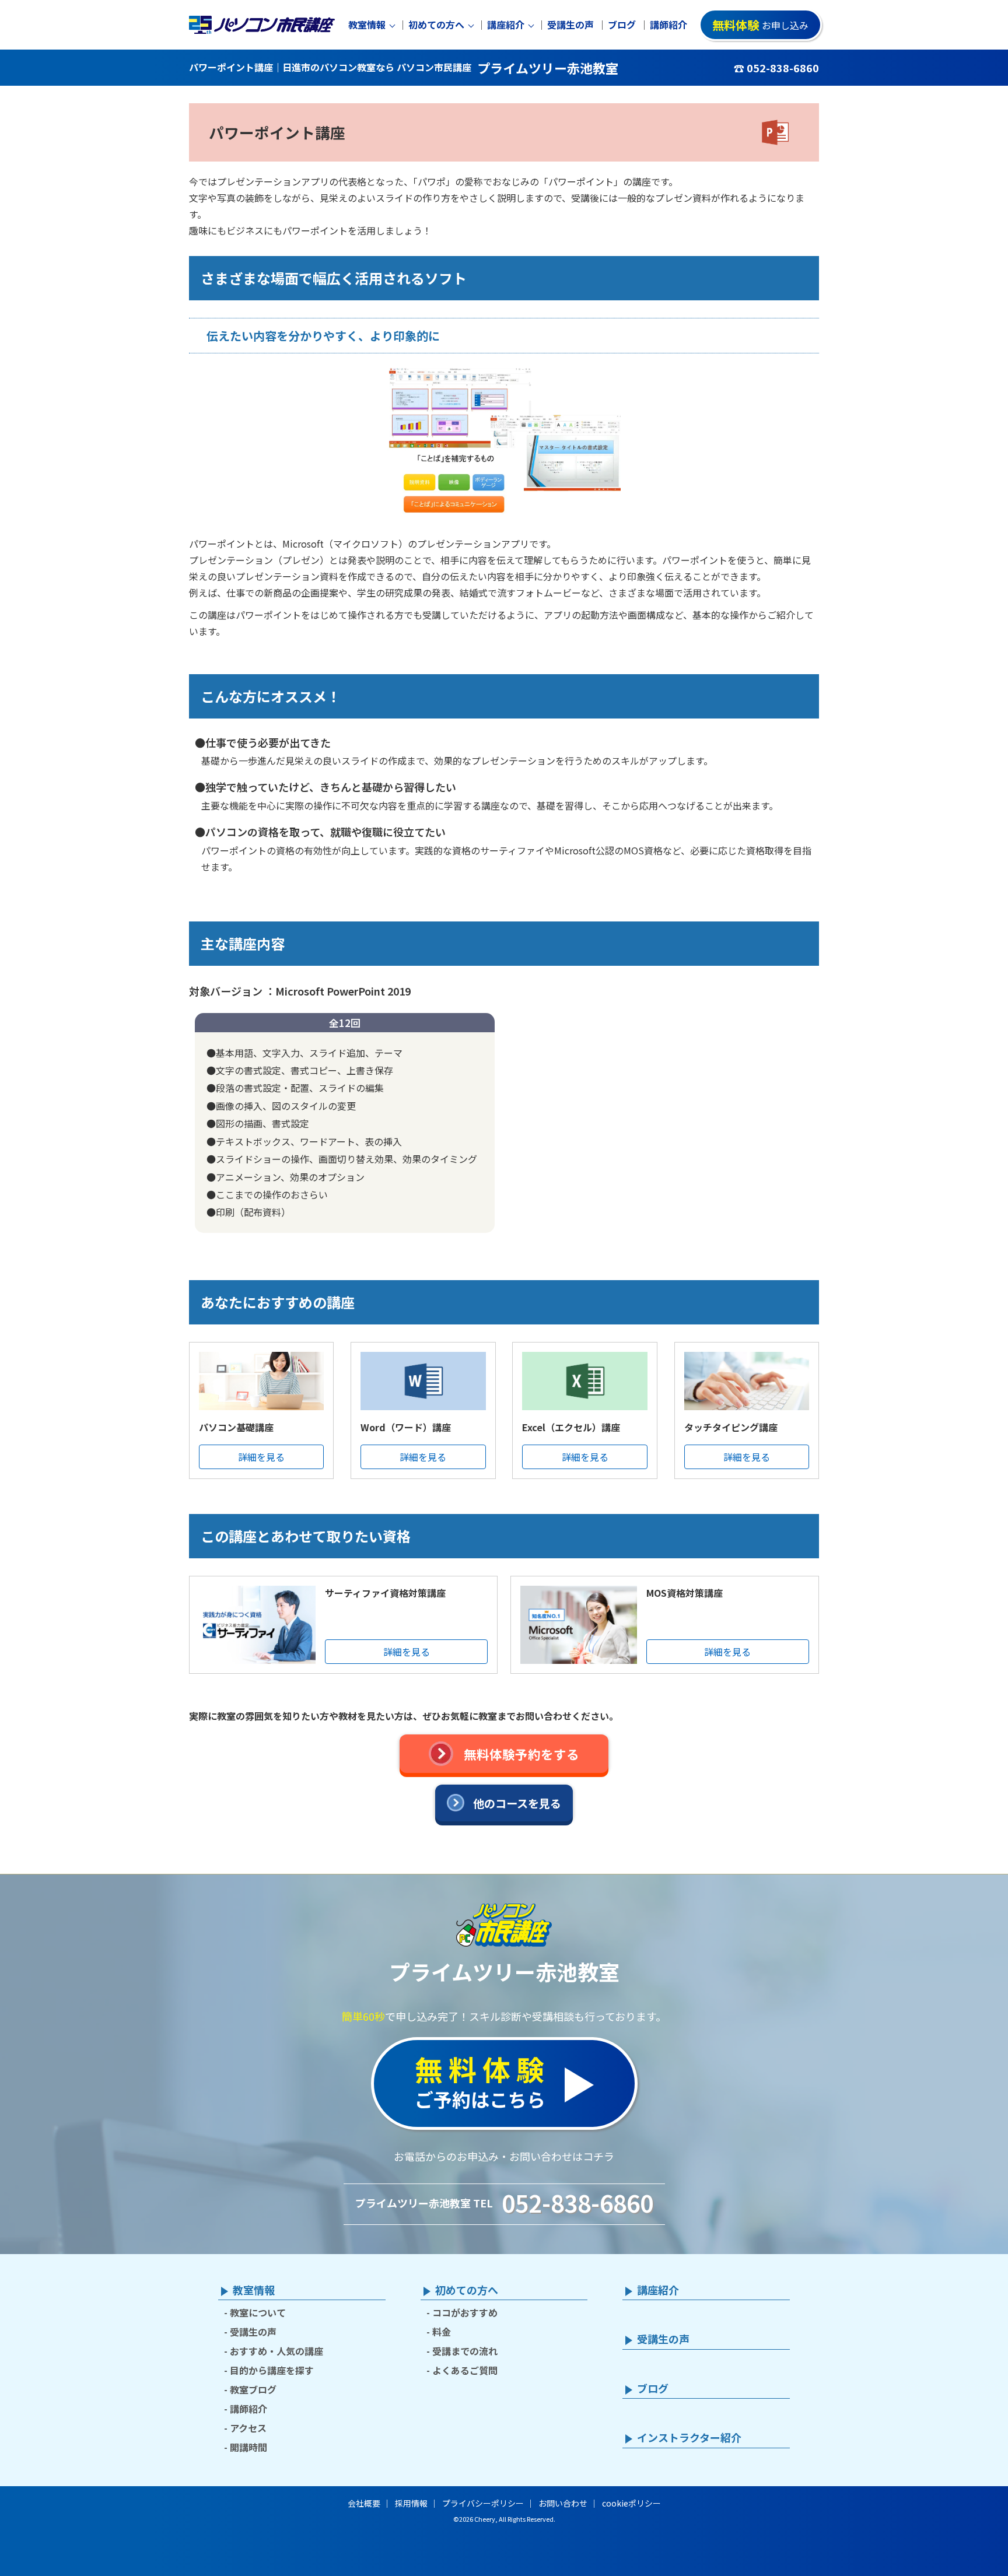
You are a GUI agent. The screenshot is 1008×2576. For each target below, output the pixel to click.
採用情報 (411, 2503)
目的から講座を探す (272, 2370)
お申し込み (760, 25)
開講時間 (249, 2447)
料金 (442, 2332)
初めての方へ (436, 25)
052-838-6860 (577, 2203)
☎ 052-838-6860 (776, 68)
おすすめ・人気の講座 (276, 2351)
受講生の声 (570, 25)
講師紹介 (668, 25)
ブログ (622, 25)
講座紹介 (506, 25)
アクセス (248, 2428)
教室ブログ (253, 2389)
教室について (258, 2312)
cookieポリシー (631, 2503)
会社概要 (364, 2503)
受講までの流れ (465, 2351)
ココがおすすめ (465, 2312)
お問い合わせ (563, 2503)
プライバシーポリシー (483, 2503)
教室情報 (367, 25)
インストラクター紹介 (689, 2438)
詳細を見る (261, 1457)
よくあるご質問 (465, 2370)
